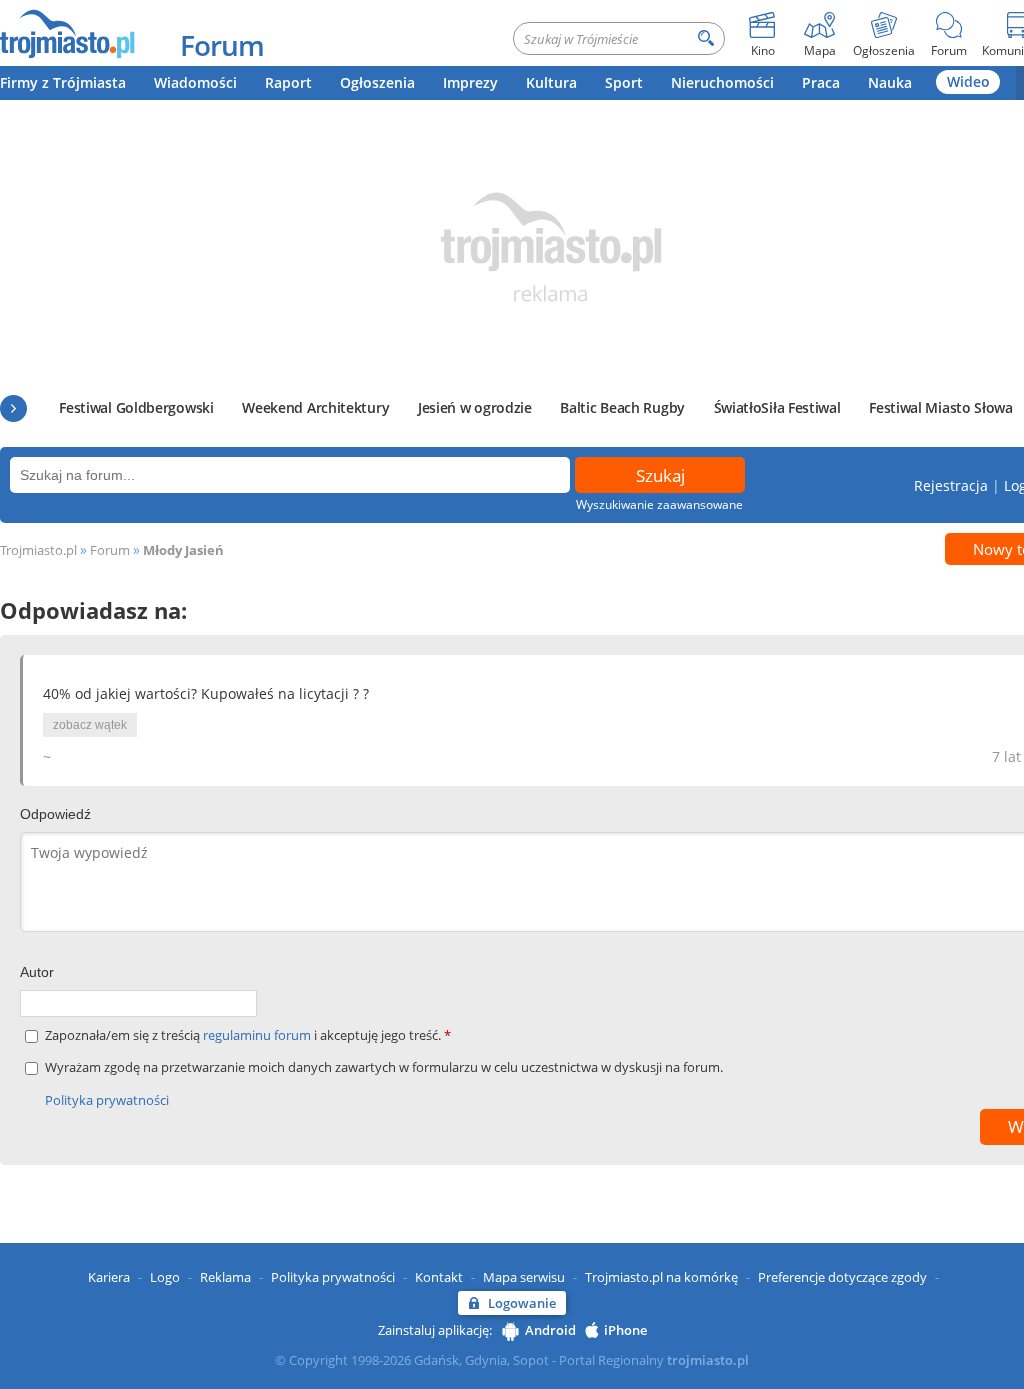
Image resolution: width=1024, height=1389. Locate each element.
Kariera (109, 1277)
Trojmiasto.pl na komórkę (661, 1277)
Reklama (225, 1277)
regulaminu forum (258, 1035)
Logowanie (522, 1303)
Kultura (551, 82)
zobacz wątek (90, 725)
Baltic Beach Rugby (622, 407)
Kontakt (439, 1277)
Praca (821, 82)
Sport (624, 82)
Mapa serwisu (524, 1277)
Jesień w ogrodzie (475, 407)
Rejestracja (951, 485)
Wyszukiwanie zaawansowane (659, 504)
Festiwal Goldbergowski (136, 407)
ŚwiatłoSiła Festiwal (777, 407)
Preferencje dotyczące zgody (842, 1277)
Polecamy (13, 408)
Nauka (890, 82)
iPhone (625, 1330)
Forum (222, 45)
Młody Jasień (183, 550)
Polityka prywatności (107, 1100)
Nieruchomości (722, 82)
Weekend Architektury (315, 407)
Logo (165, 1277)
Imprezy (470, 82)
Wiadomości (195, 82)
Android (550, 1330)
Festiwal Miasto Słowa (941, 407)
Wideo (968, 81)
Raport (288, 82)
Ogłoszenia (377, 82)
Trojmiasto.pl (38, 550)
